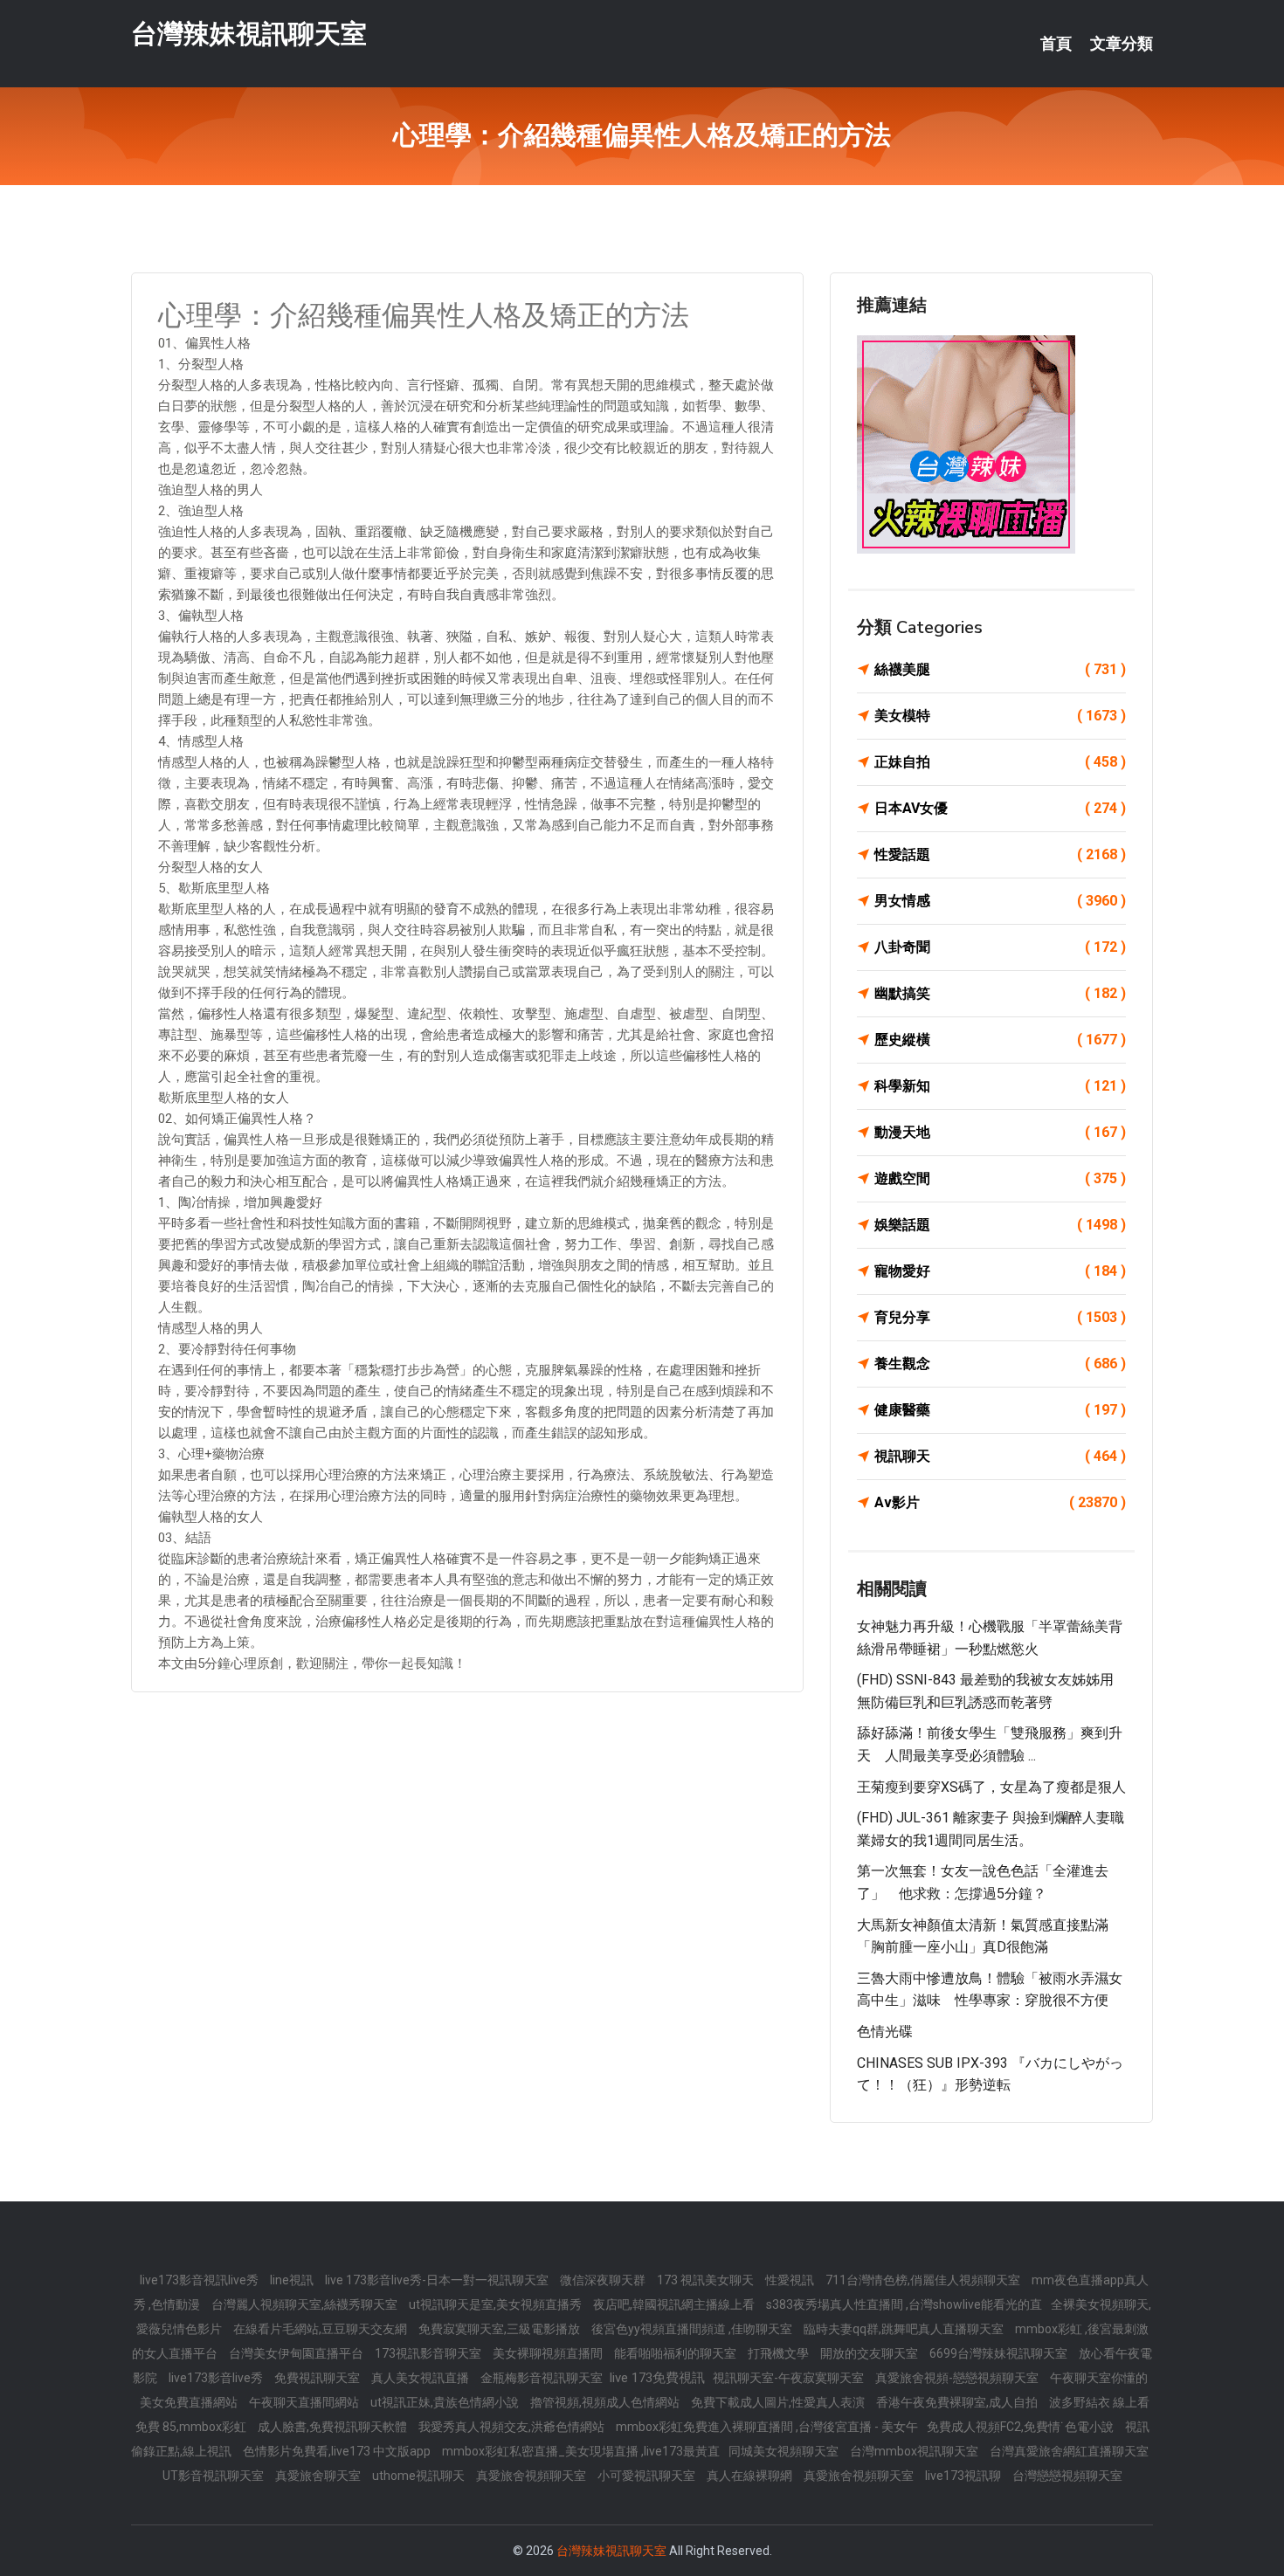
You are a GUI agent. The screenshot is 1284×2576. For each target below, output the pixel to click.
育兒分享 (1000, 1317)
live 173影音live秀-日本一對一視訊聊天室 (438, 2280)
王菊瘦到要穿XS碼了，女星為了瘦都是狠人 (991, 1787)
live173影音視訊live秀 (200, 2280)
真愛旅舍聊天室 (319, 2476)
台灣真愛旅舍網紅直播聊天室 (1069, 2451)
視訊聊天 (1000, 1456)
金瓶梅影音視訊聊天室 (543, 2378)
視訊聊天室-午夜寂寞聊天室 (790, 2378)
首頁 (1056, 44)
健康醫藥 (1000, 1410)
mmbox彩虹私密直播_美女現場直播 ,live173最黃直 (581, 2451)
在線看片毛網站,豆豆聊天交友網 (321, 2329)
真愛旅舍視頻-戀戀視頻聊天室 (958, 2378)
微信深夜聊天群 (604, 2280)
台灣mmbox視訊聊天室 (915, 2451)
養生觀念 (1000, 1364)
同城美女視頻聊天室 (785, 2451)
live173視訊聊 (964, 2476)
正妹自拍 (1000, 762)
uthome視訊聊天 (420, 2476)
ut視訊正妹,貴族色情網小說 (446, 2402)
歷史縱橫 (1000, 1040)
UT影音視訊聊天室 (214, 2476)
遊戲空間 (1000, 1178)
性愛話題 (1000, 854)
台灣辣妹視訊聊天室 (249, 34)
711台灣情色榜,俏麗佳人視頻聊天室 (924, 2280)
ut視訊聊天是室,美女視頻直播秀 (497, 2304)
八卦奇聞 (1000, 947)
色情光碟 (885, 2032)
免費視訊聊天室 (318, 2378)
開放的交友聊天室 (870, 2353)
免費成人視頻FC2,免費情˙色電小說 (1022, 2427)
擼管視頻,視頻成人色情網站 (606, 2402)
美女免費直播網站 (190, 2402)
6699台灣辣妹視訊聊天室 (1000, 2353)
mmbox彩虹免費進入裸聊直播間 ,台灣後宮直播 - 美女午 (767, 2427)
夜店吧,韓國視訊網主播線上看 (675, 2304)
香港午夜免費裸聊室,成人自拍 (958, 2402)
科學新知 (1000, 1086)
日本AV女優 (1000, 808)
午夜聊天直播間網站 (305, 2402)
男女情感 (1000, 901)
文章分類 (1122, 44)
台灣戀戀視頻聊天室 (1067, 2476)
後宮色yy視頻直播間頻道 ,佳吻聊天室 (693, 2329)
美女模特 (1000, 716)
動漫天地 (1000, 1132)
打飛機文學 (780, 2353)
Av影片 (1000, 1502)
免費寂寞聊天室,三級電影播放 (500, 2329)
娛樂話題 (1000, 1225)
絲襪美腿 (1000, 669)
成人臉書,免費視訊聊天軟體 (334, 2427)
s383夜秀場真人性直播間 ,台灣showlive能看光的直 (904, 2304)
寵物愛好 (1000, 1271)
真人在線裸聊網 (751, 2476)
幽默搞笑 (1000, 993)
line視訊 (293, 2280)
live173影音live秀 (217, 2378)
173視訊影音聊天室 (429, 2353)
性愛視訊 (791, 2280)
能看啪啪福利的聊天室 (677, 2353)
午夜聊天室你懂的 (1099, 2378)
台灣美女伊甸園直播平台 (297, 2353)
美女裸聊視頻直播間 (549, 2353)
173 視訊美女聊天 (707, 2280)
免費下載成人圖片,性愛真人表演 (779, 2402)
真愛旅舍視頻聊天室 (532, 2476)
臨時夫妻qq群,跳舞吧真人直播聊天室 (905, 2329)
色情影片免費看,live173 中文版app (338, 2451)
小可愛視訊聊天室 (648, 2476)
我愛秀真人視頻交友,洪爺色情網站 (513, 2427)
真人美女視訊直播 (421, 2378)
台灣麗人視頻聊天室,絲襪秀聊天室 (306, 2304)
